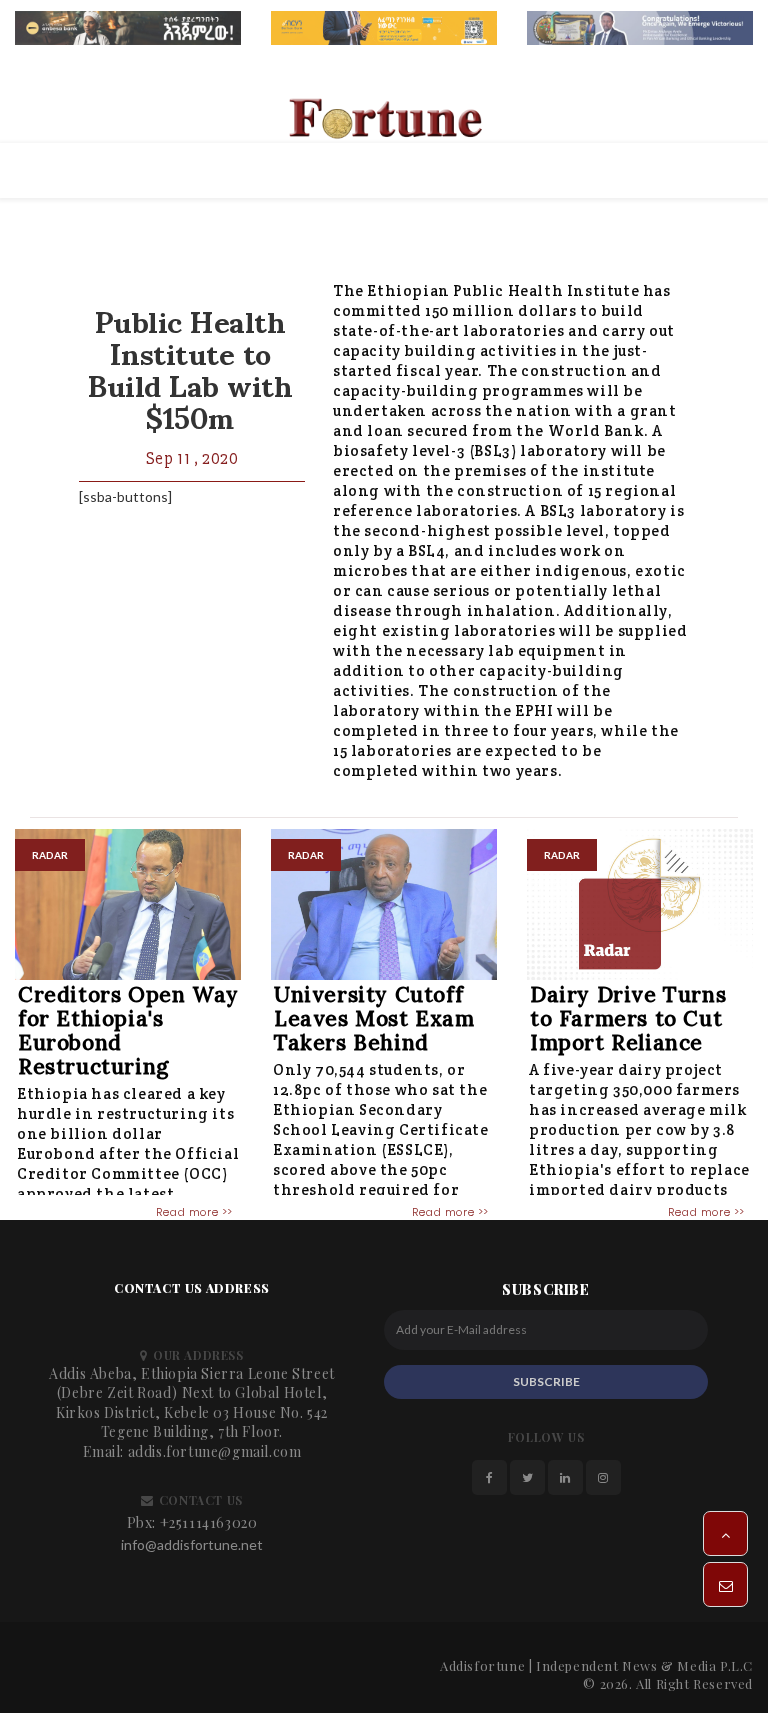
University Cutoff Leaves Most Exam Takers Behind (374, 1018)
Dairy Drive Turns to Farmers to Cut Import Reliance (628, 1018)
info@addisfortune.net (192, 1544)
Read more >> (194, 1212)
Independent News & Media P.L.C (644, 1665)
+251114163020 (209, 1522)
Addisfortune (482, 1665)
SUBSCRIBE (546, 1381)
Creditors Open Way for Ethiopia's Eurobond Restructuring (128, 1030)
